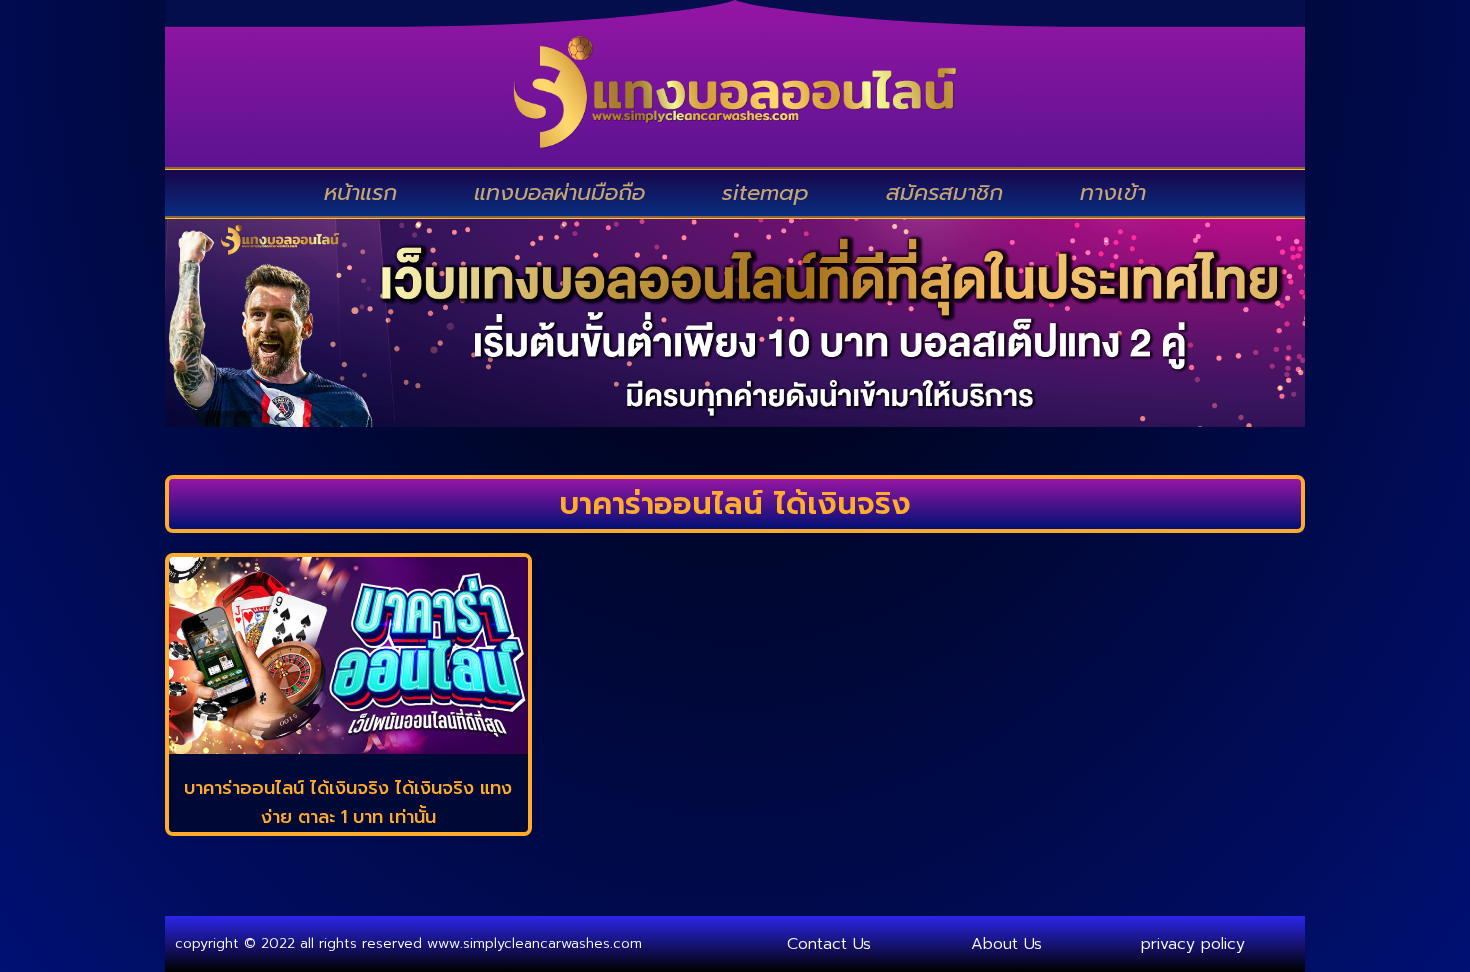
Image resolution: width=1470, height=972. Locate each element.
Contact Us (829, 944)
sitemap (765, 192)
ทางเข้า (1113, 192)
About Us (1006, 944)
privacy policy (1193, 944)
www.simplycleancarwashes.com (534, 943)
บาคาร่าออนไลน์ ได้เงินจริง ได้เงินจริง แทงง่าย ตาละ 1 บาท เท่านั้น (348, 802)
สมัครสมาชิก (944, 192)
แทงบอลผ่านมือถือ (559, 192)
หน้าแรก (360, 192)
